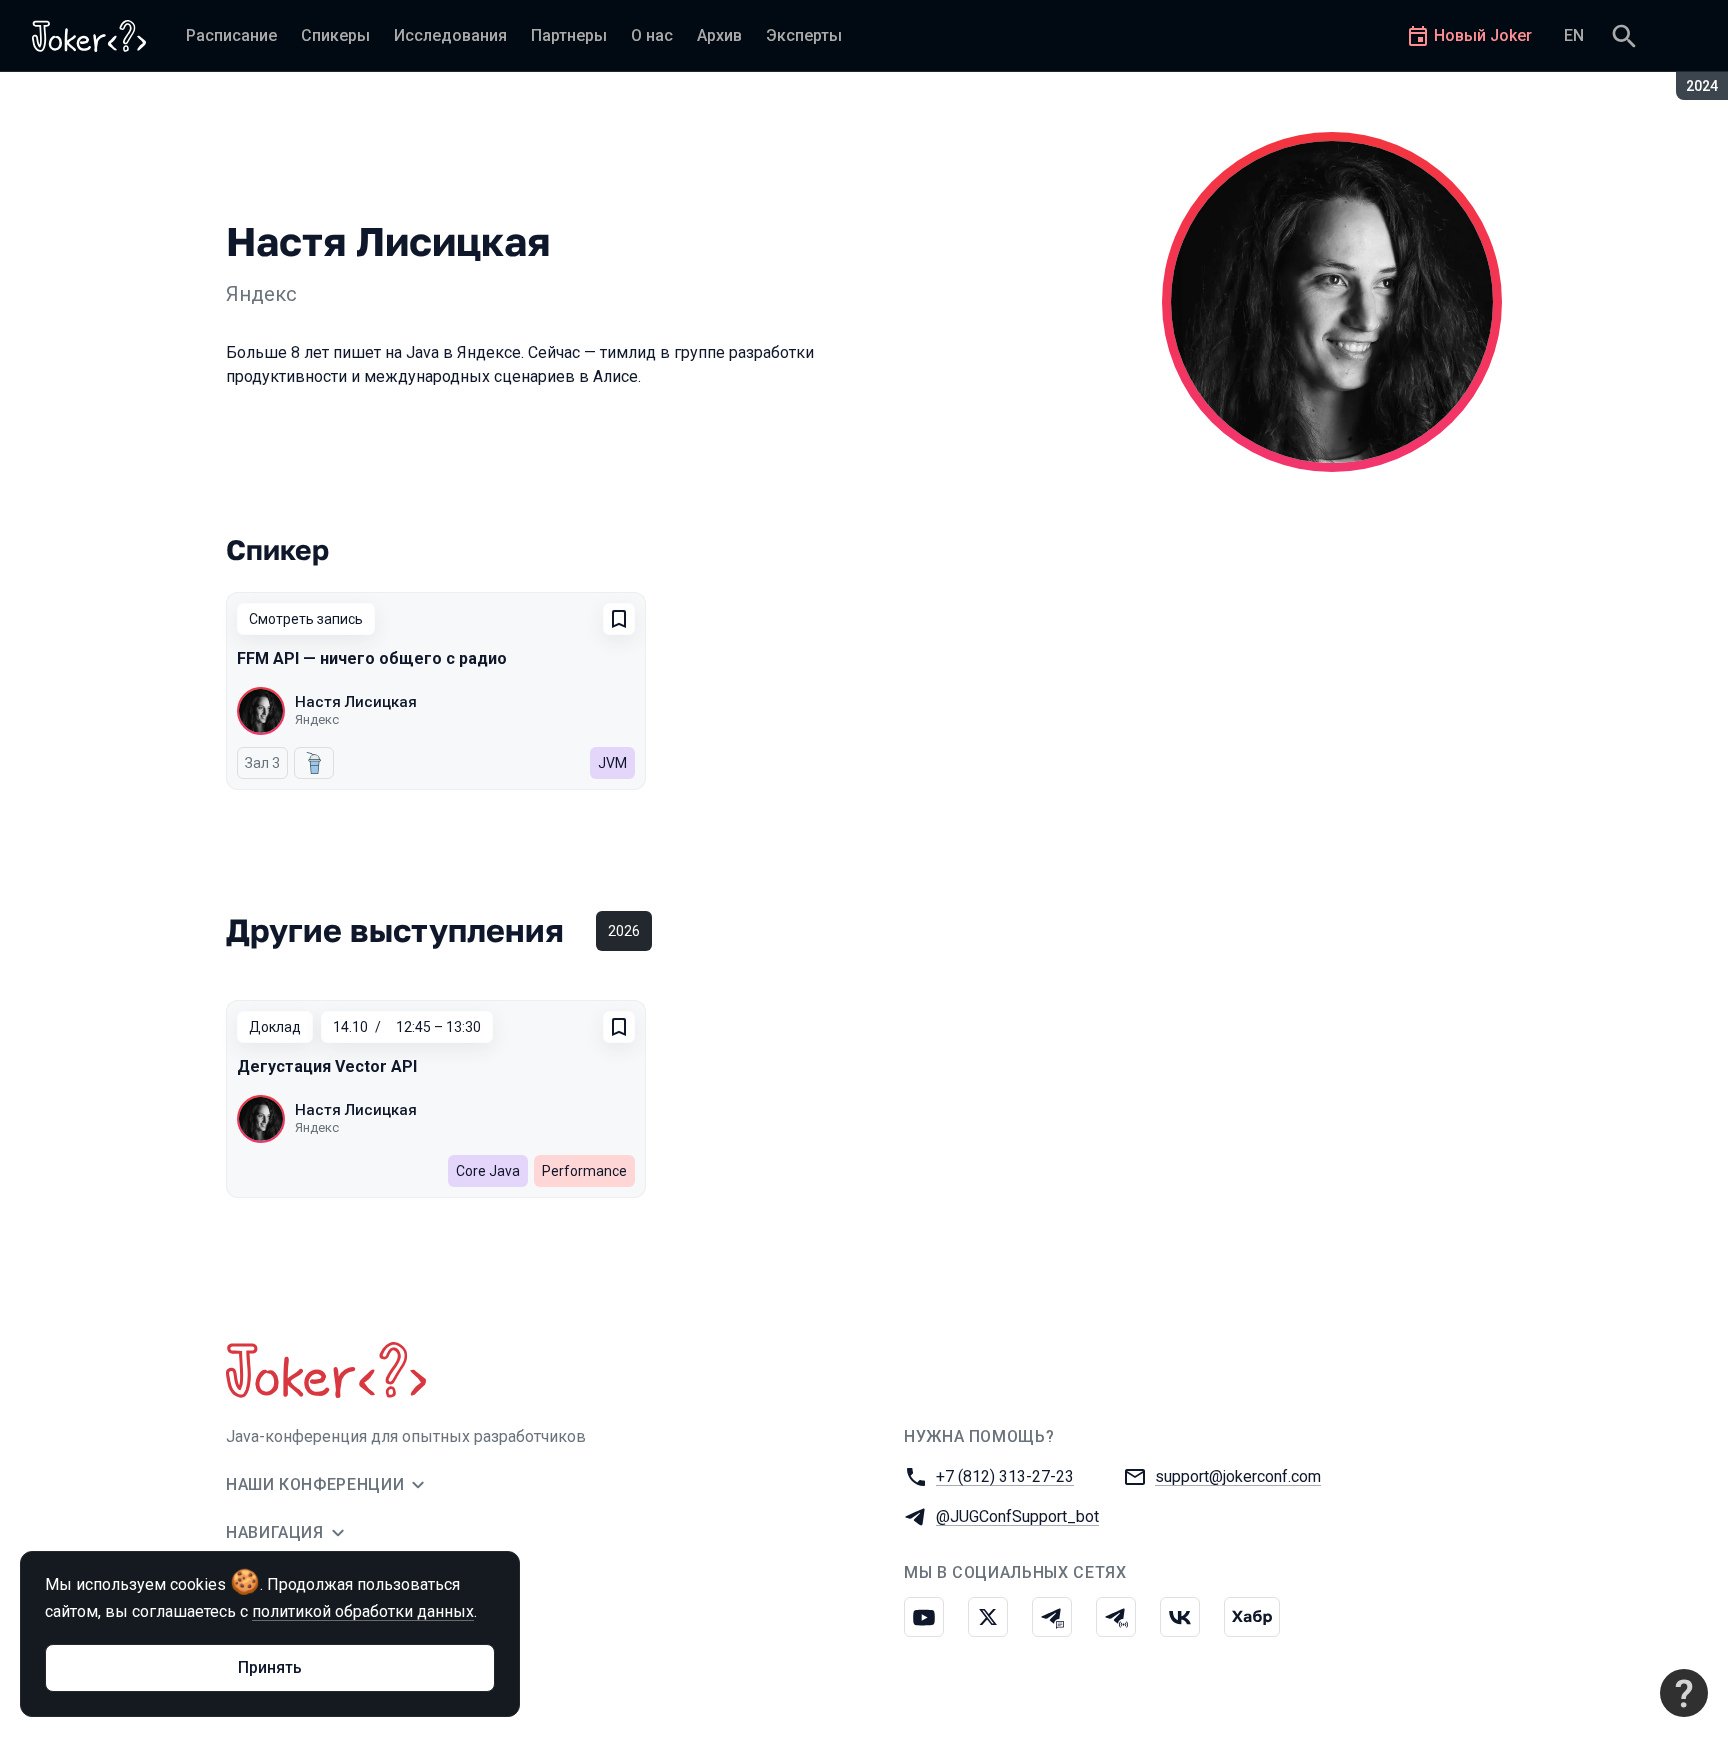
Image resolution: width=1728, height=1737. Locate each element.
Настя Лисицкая (356, 702)
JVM (612, 763)
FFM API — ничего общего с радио (372, 658)
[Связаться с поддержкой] (1684, 1693)
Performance (584, 1171)
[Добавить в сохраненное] (619, 619)
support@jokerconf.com (1238, 1476)
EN (1574, 35)
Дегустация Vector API (327, 1066)
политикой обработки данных (363, 1611)
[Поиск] (1624, 36)
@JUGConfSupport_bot (1017, 1516)
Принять (270, 1667)
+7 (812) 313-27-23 (1005, 1476)
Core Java (488, 1171)
